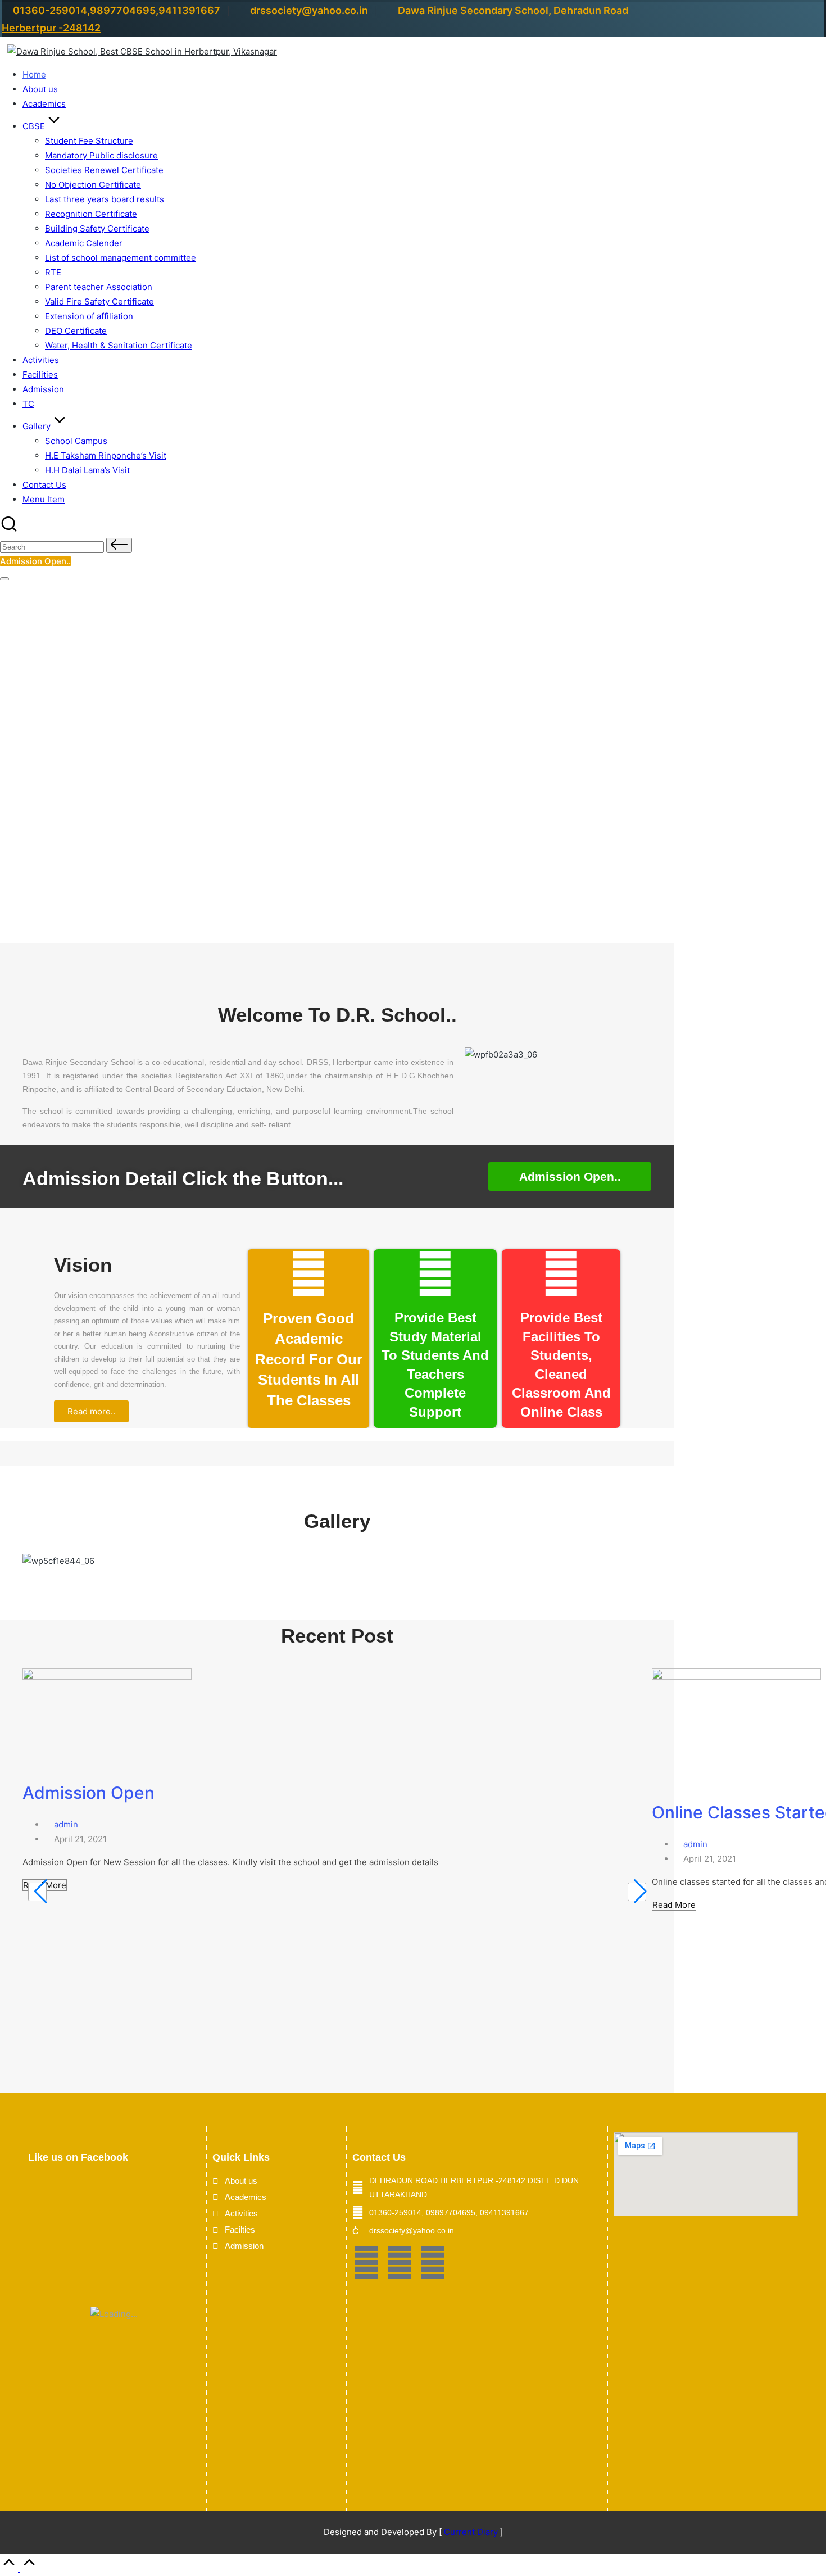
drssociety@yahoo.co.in (307, 10)
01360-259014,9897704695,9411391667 (117, 10)
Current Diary (471, 2532)
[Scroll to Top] (19, 2568)
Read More (674, 1905)
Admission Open (88, 1793)
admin (66, 1824)
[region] (337, 749)
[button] (119, 545)
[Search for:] (53, 547)
